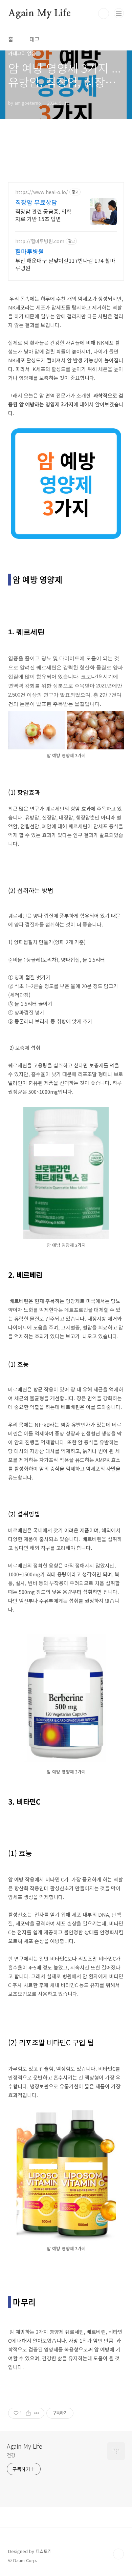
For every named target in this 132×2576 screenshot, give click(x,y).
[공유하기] (28, 2413)
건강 (11, 2455)
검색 (104, 14)
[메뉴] (119, 13)
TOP (118, 2554)
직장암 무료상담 (36, 202)
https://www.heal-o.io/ (42, 192)
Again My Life (39, 14)
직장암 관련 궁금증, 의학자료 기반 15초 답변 (43, 215)
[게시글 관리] (37, 2413)
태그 (35, 39)
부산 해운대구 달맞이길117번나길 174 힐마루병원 (65, 264)
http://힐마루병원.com (40, 241)
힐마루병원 (30, 251)
